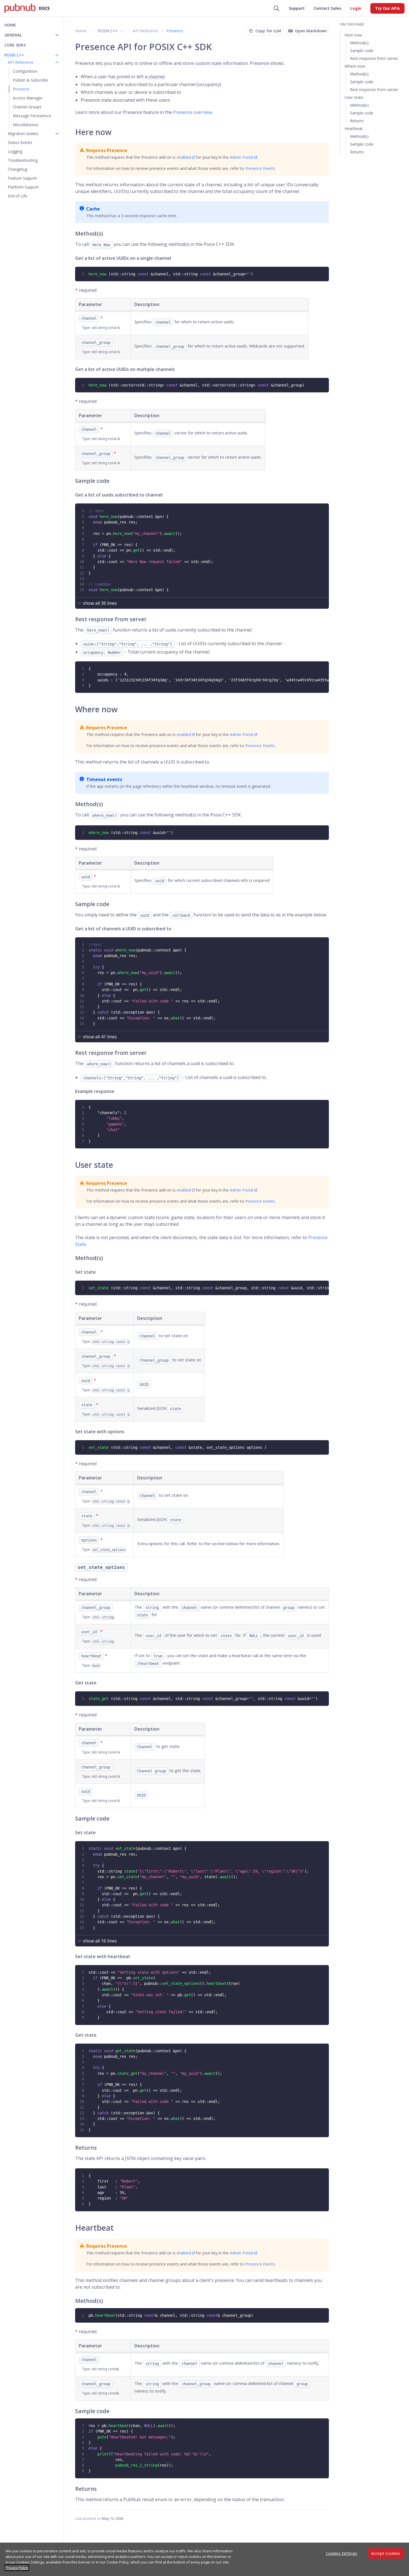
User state (354, 97)
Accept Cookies (386, 2553)
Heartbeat (353, 129)
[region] (204, 2559)
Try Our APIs (387, 8)
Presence (21, 89)
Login (356, 8)
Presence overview (193, 112)
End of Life (18, 196)
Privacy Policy (17, 2568)
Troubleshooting (23, 160)
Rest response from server (374, 58)
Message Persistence (32, 116)
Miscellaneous (26, 125)
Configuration (25, 71)
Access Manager (28, 98)
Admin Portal (242, 157)
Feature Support (22, 178)
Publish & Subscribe (30, 80)
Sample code (362, 51)
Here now (353, 35)
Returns (357, 121)
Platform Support (23, 187)
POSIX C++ (108, 31)
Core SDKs (15, 45)
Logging (15, 151)
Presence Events (260, 168)
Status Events (20, 142)
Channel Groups (27, 107)
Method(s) (359, 43)
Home (10, 25)
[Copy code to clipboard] (324, 271)
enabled (184, 157)
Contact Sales (327, 8)
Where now (355, 66)
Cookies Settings (342, 2553)
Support (297, 8)
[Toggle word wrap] (318, 666)
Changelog (17, 169)
